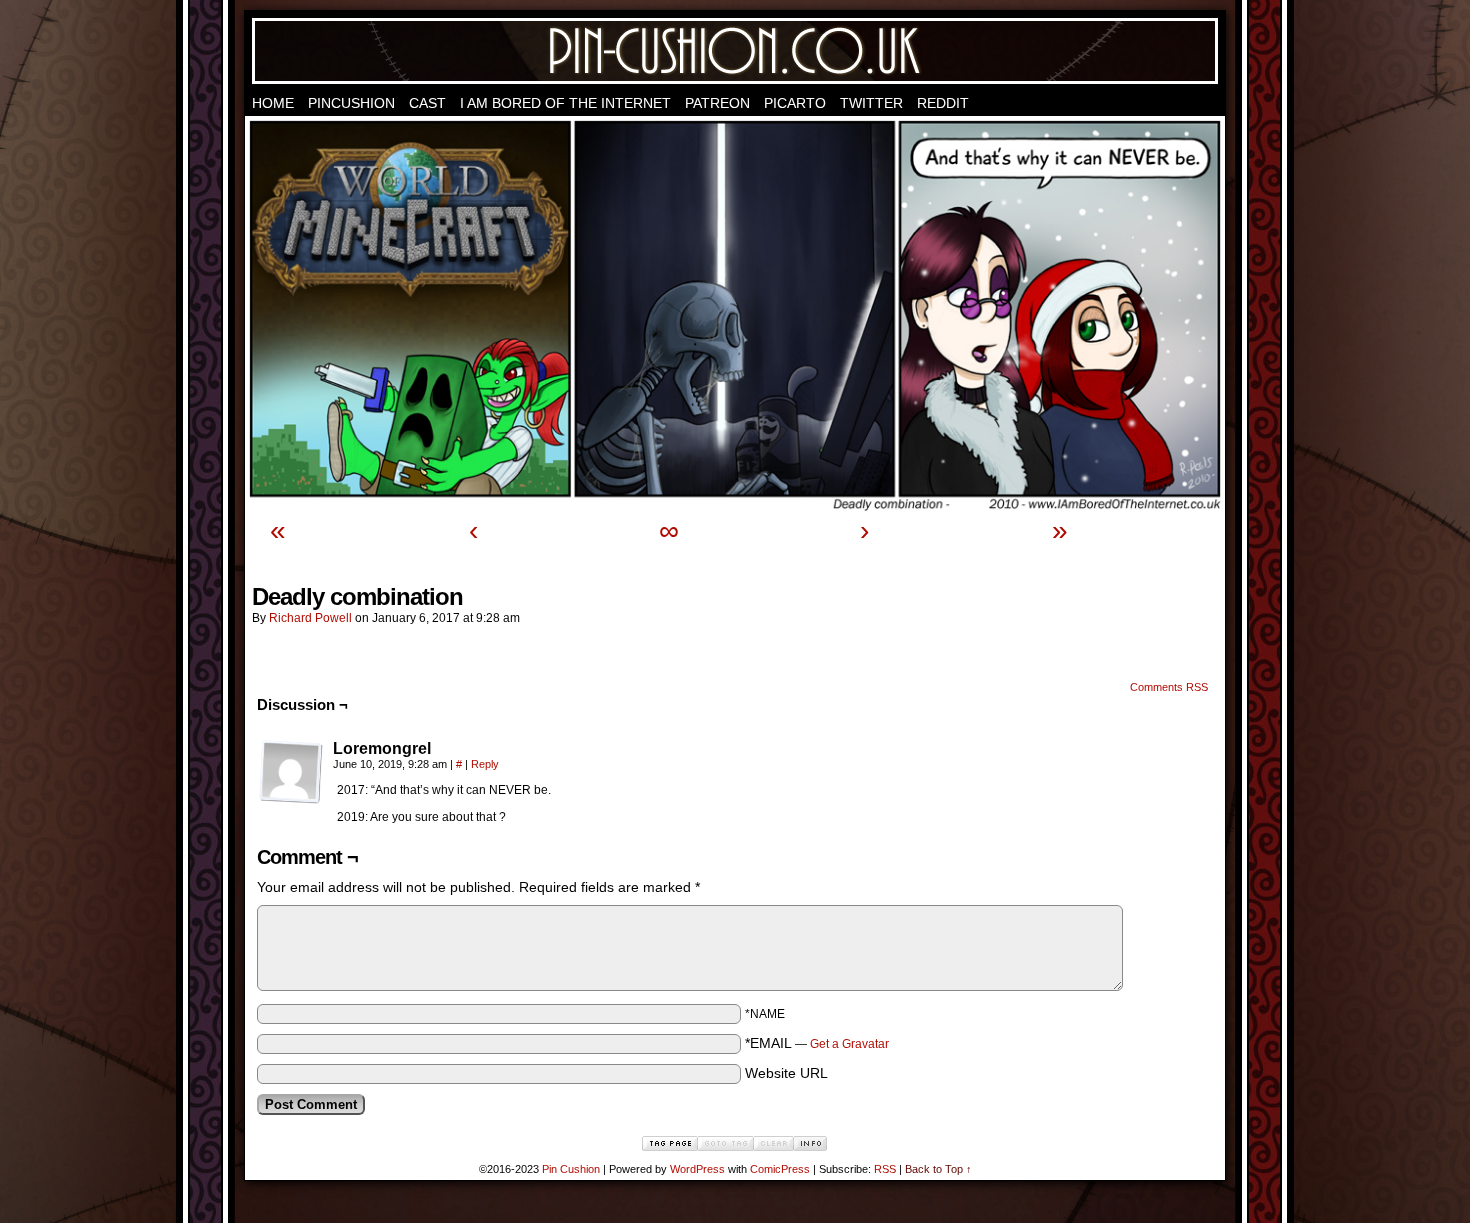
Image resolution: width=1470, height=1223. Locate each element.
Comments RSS (1169, 687)
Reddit (943, 103)
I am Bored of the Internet (565, 103)
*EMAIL (817, 1043)
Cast (427, 103)
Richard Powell (310, 618)
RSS (885, 1169)
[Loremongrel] (291, 772)
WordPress (697, 1169)
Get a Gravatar (849, 1044)
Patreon (717, 103)
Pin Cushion (735, 51)
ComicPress (780, 1169)
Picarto (795, 103)
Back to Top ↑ (938, 1169)
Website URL (786, 1073)
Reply (485, 764)
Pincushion (351, 103)
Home (273, 103)
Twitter (871, 103)
